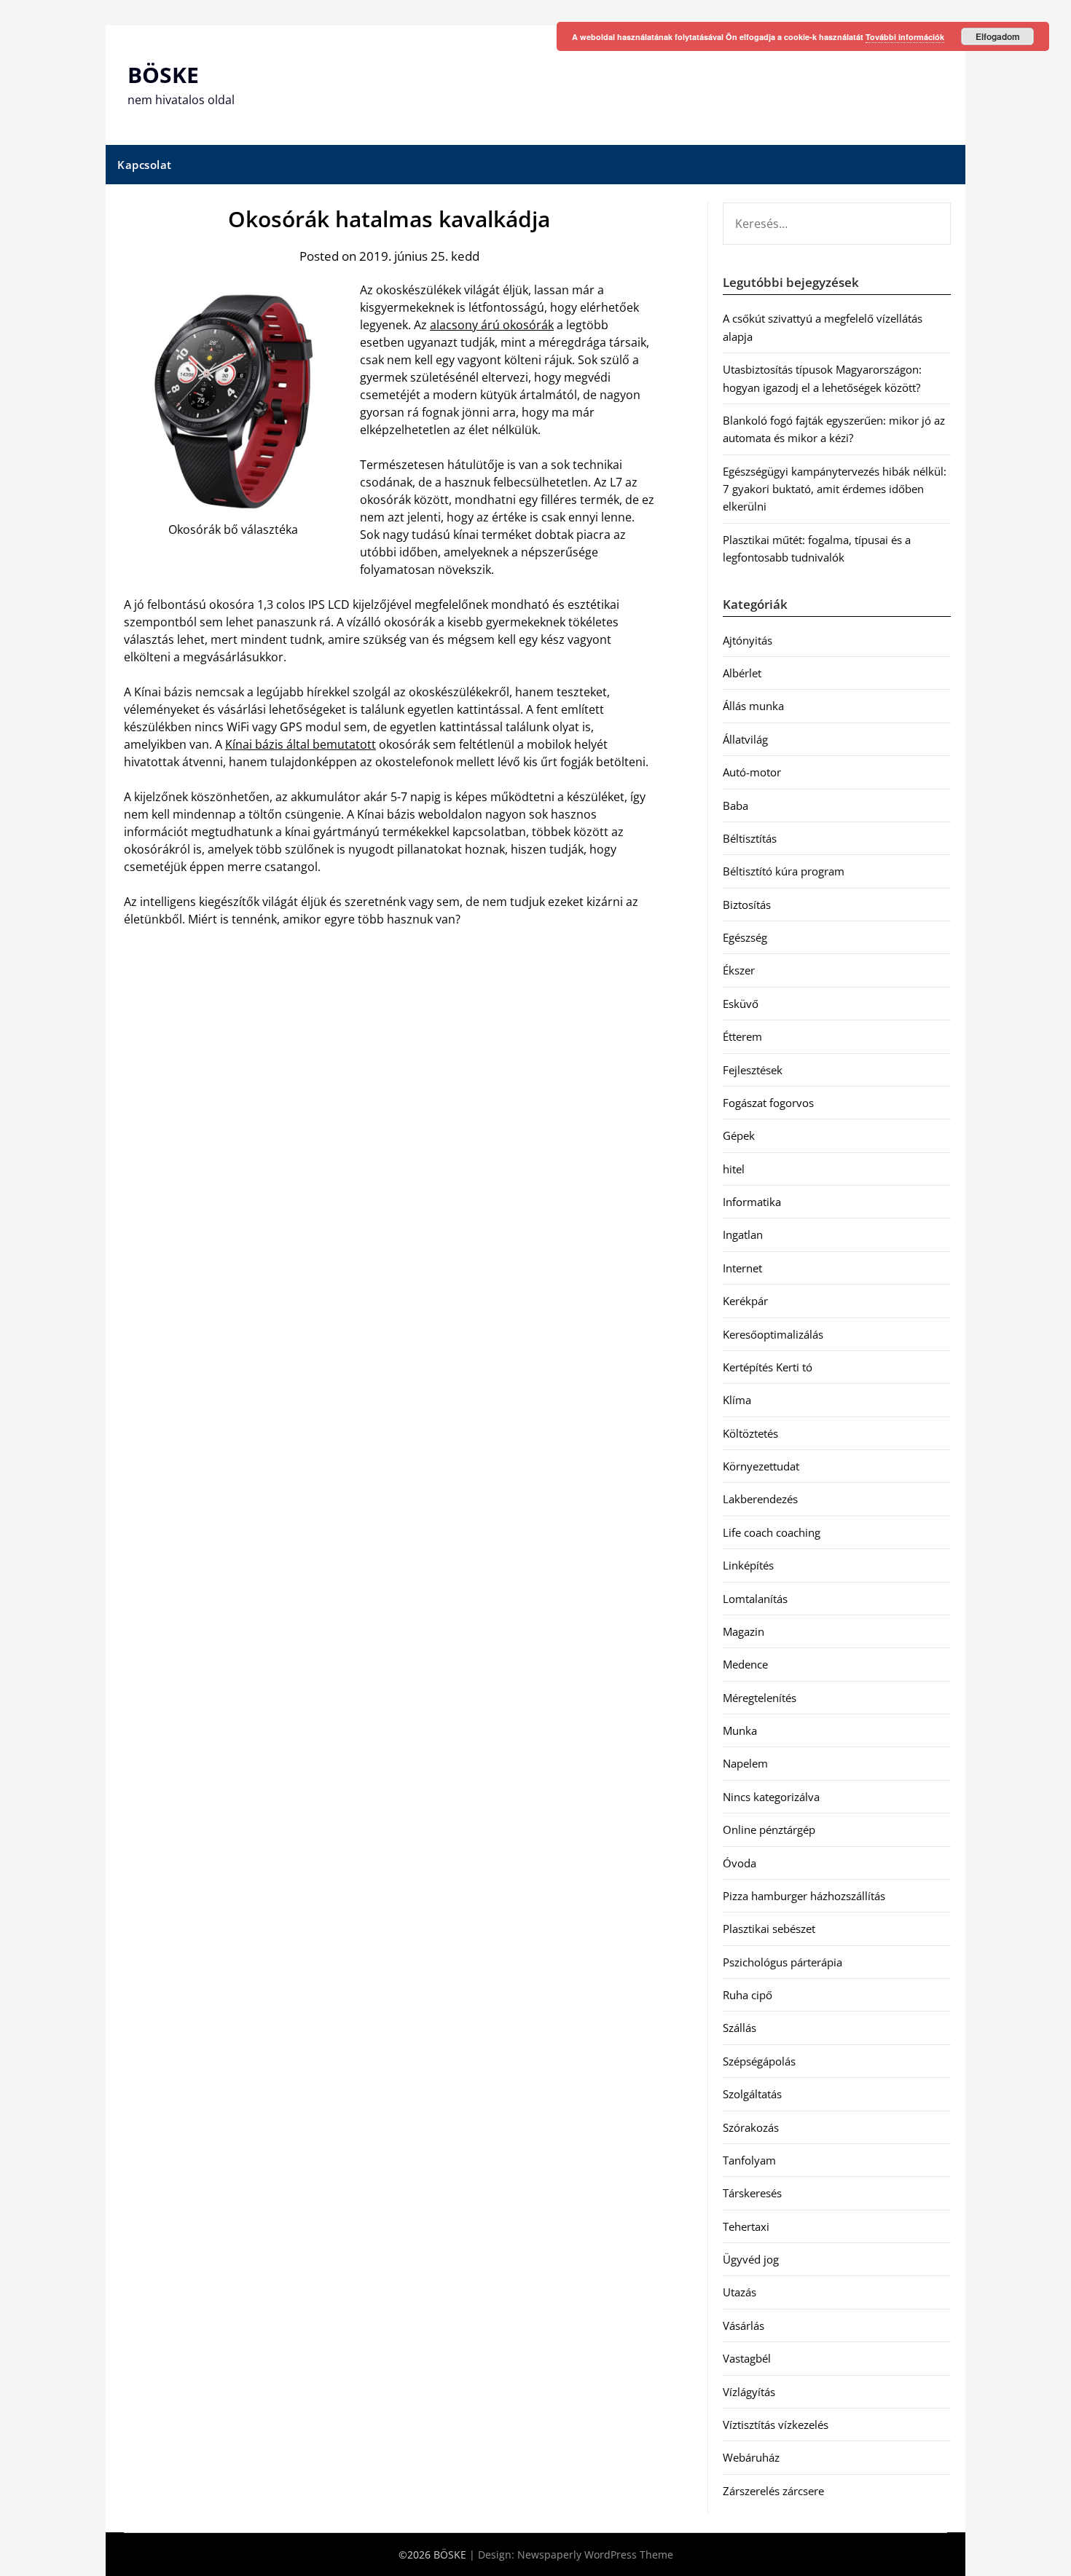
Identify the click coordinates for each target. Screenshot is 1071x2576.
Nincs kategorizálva (771, 1797)
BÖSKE (163, 75)
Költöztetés (750, 1433)
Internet (742, 1268)
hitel (734, 1169)
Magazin (744, 1631)
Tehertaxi (746, 2226)
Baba (735, 806)
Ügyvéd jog (751, 2259)
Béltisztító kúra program (784, 871)
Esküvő (741, 1004)
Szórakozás (751, 2127)
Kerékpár (745, 1301)
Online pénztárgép (769, 1829)
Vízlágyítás (749, 2392)
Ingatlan (743, 1234)
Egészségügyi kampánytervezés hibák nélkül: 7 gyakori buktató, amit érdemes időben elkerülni (835, 489)
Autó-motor (752, 772)
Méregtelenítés (760, 1698)
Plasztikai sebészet (769, 1929)
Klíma (737, 1400)
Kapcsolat (145, 165)
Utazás (739, 2292)
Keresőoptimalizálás (773, 1334)
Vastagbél (747, 2358)
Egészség (745, 937)
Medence (745, 1664)
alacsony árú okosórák (492, 325)
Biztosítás (747, 905)
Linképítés (748, 1565)
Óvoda (739, 1863)
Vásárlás (744, 2325)
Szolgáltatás (752, 2094)
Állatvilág (745, 739)
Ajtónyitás (748, 640)
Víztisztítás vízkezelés (776, 2425)
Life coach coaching (772, 1532)
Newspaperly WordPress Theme (595, 2555)
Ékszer (739, 970)
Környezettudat (761, 1466)
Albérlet (742, 673)
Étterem (742, 1036)
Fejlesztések (753, 1070)
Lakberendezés (760, 1499)
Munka (740, 1730)
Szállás (739, 2028)
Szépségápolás (759, 2061)
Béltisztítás (750, 838)
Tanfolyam (749, 2160)
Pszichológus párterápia (782, 1962)
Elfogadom (998, 36)
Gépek (739, 1135)
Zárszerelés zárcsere (773, 2491)
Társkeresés (752, 2193)
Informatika (752, 1202)
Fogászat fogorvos (768, 1103)
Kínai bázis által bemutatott (301, 744)
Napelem (745, 1763)
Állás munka (753, 706)
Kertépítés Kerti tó (768, 1367)
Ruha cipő (748, 1995)
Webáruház (751, 2457)
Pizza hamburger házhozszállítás (804, 1896)
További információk (905, 37)
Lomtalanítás (755, 1599)
